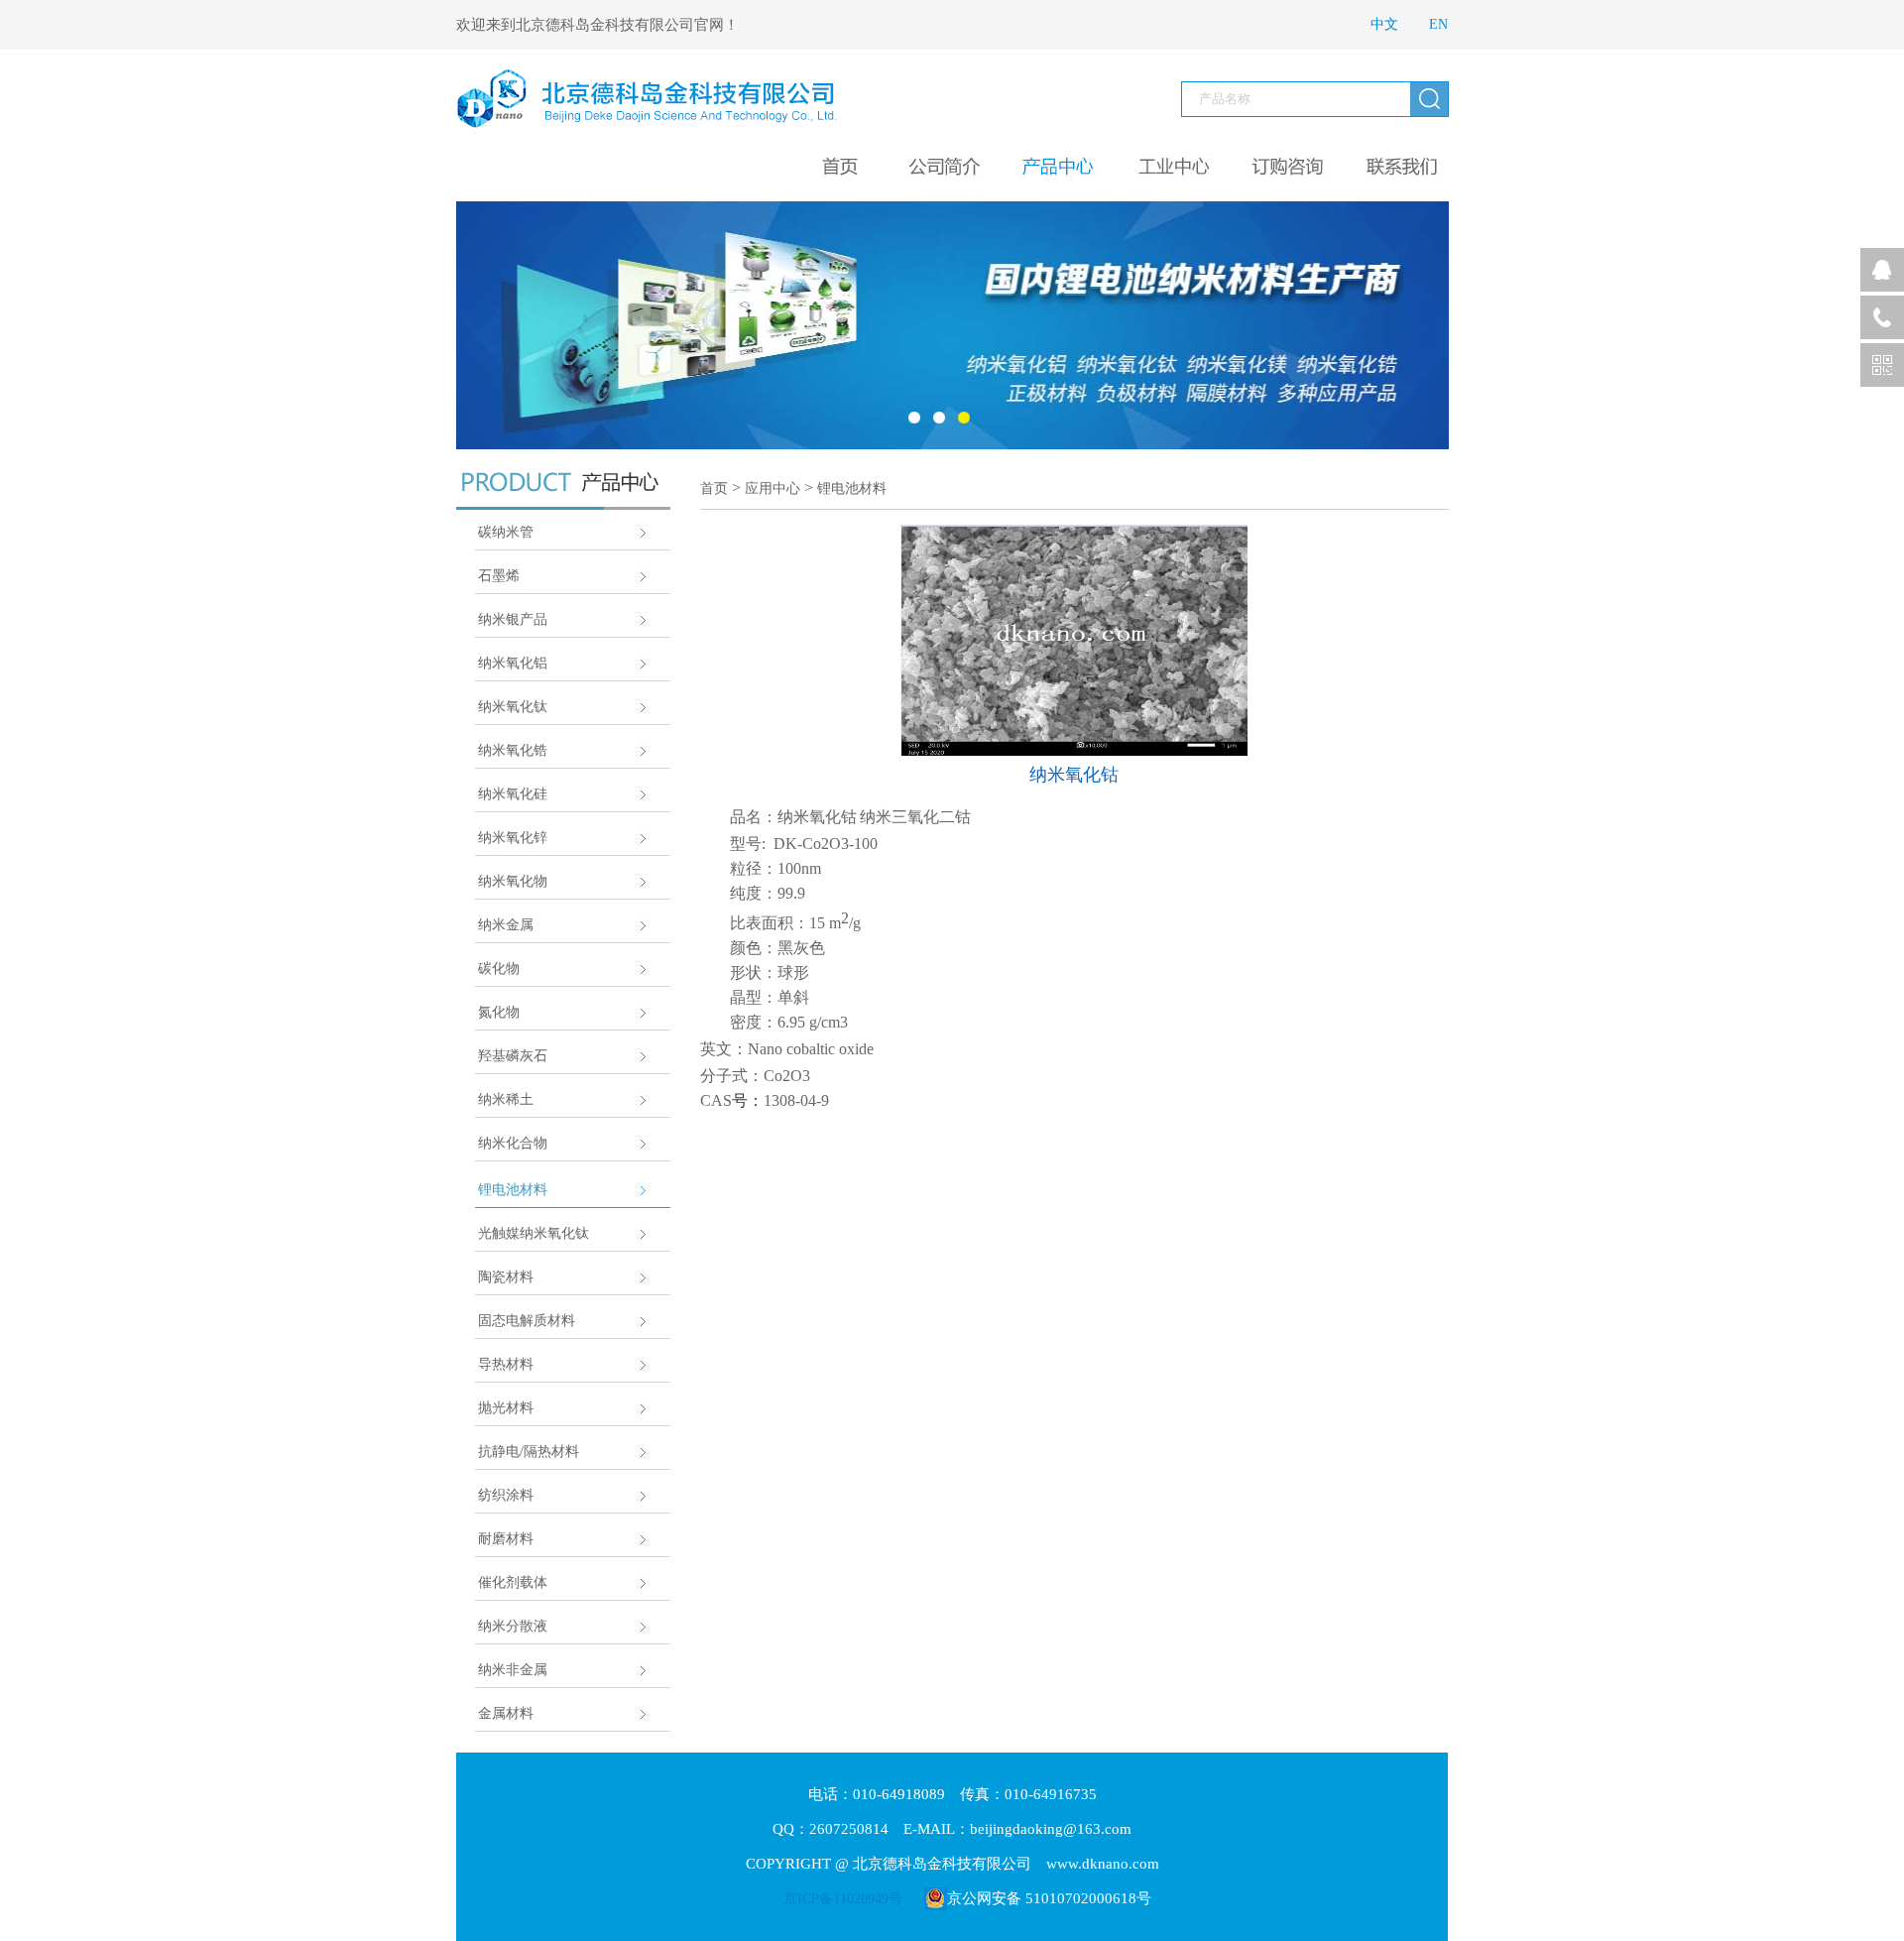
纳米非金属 (513, 1670)
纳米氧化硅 (513, 794)
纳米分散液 (513, 1626)
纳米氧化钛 (513, 707)
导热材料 (506, 1364)
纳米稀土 (506, 1099)
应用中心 (773, 488)
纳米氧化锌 (513, 838)
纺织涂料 (506, 1495)
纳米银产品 (513, 619)
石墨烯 (499, 576)
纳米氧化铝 (513, 663)
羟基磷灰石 (513, 1056)
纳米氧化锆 (513, 750)
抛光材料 (506, 1408)
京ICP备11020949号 (843, 1899)
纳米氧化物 (513, 881)
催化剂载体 (513, 1582)
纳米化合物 (513, 1143)
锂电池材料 (513, 1190)
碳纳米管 (506, 532)
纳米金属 (506, 925)
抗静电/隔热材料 (529, 1452)
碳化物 (499, 969)
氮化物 (499, 1012)
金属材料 (506, 1713)
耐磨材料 (506, 1539)
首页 (714, 488)
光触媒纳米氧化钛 (534, 1233)
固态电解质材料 (527, 1321)
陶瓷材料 (506, 1277)
